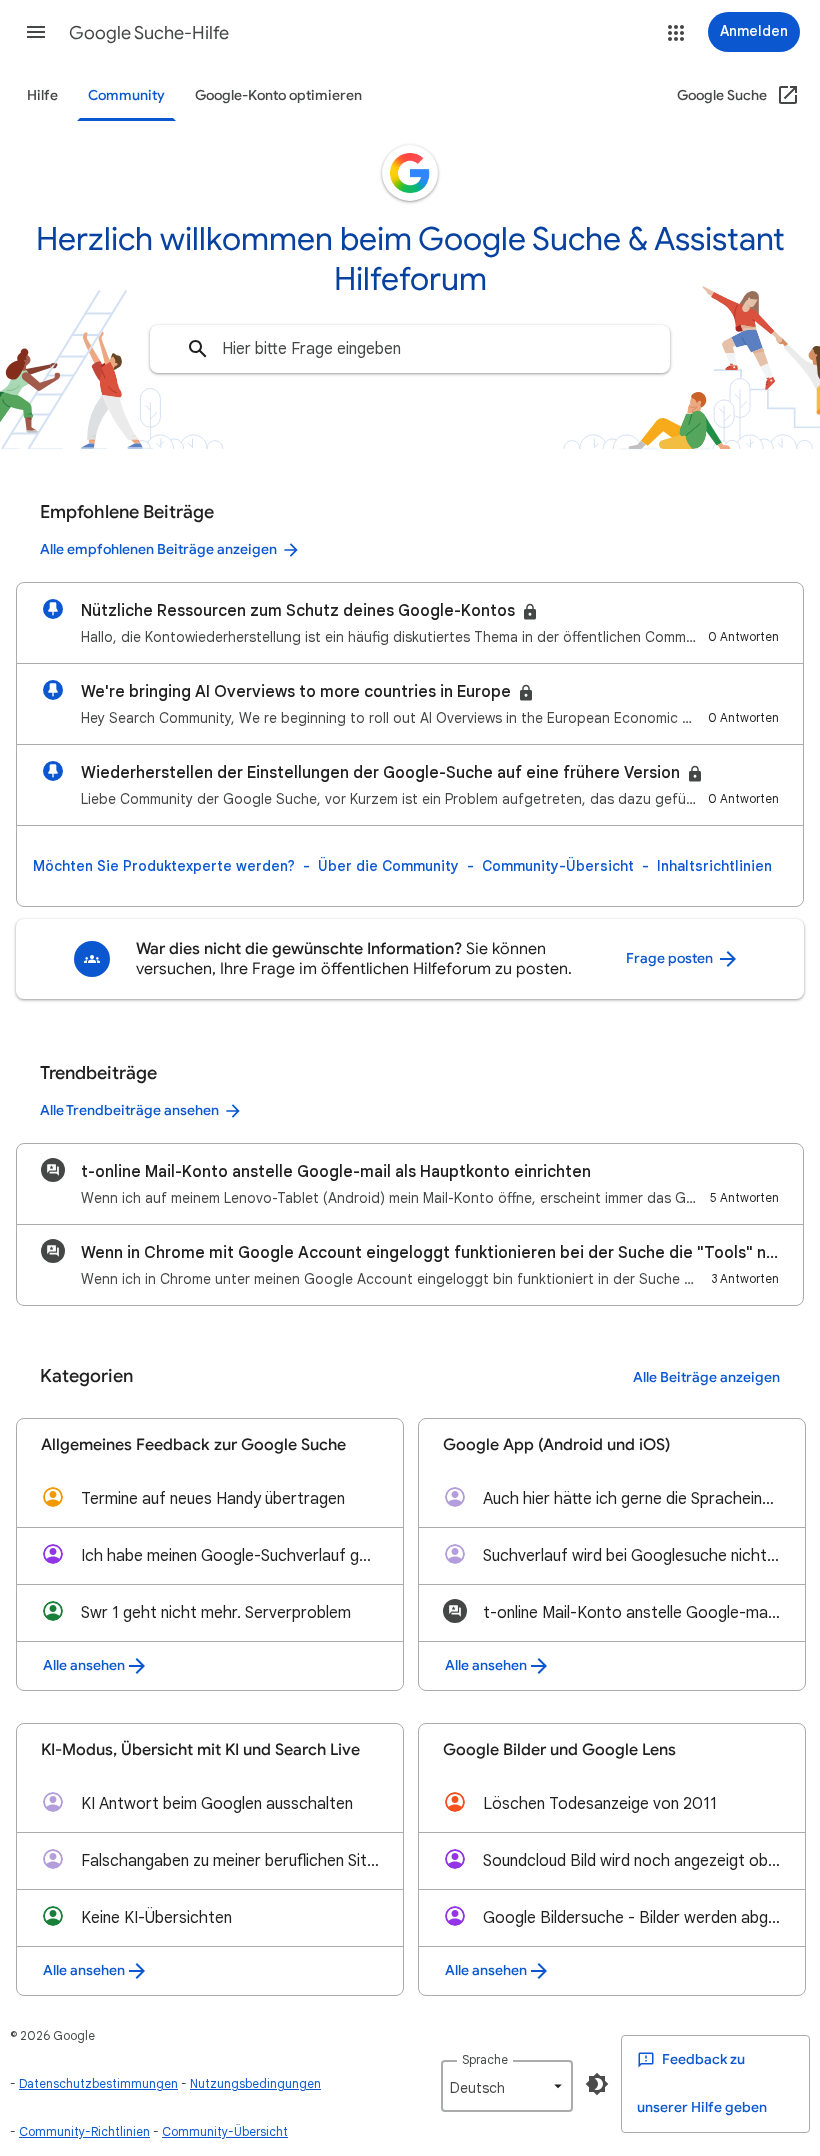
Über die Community (388, 866)
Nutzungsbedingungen (255, 2083)
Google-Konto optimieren (278, 95)
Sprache (485, 2059)
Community (126, 95)
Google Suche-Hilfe (149, 33)
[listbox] (507, 2086)
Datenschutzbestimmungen (98, 2083)
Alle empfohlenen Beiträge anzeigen (158, 549)
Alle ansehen (84, 1665)
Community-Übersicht (558, 866)
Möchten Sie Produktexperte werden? (164, 866)
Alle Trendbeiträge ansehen (129, 1110)
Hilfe (42, 95)
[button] (36, 32)
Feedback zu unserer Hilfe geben (702, 2083)
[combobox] (410, 349)
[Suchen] (198, 349)
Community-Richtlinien (84, 2131)
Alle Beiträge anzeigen (706, 1377)
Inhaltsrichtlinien (714, 866)
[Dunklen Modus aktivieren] (597, 2084)
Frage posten (671, 958)
